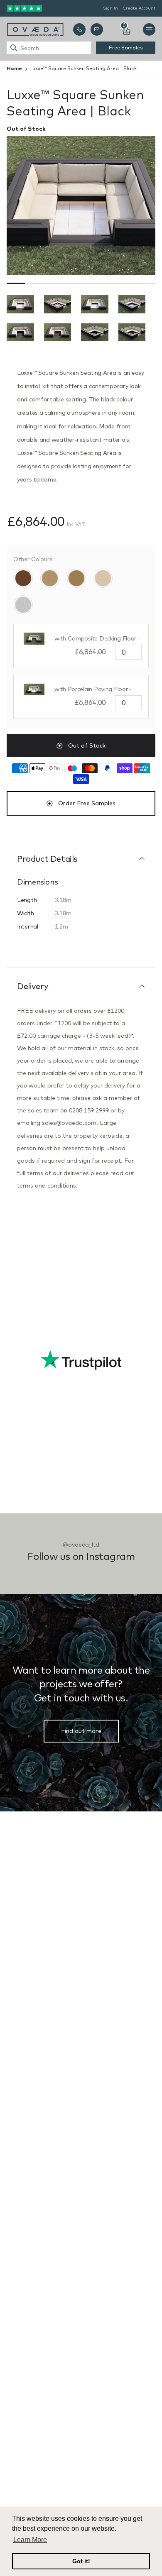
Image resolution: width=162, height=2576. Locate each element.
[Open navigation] (149, 29)
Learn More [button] (30, 2540)
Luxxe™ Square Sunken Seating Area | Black (83, 68)
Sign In (110, 8)
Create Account (139, 8)
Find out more (81, 1731)
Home (14, 68)
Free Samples (126, 48)
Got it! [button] (81, 2561)
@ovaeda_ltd (81, 1545)
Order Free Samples (87, 803)
